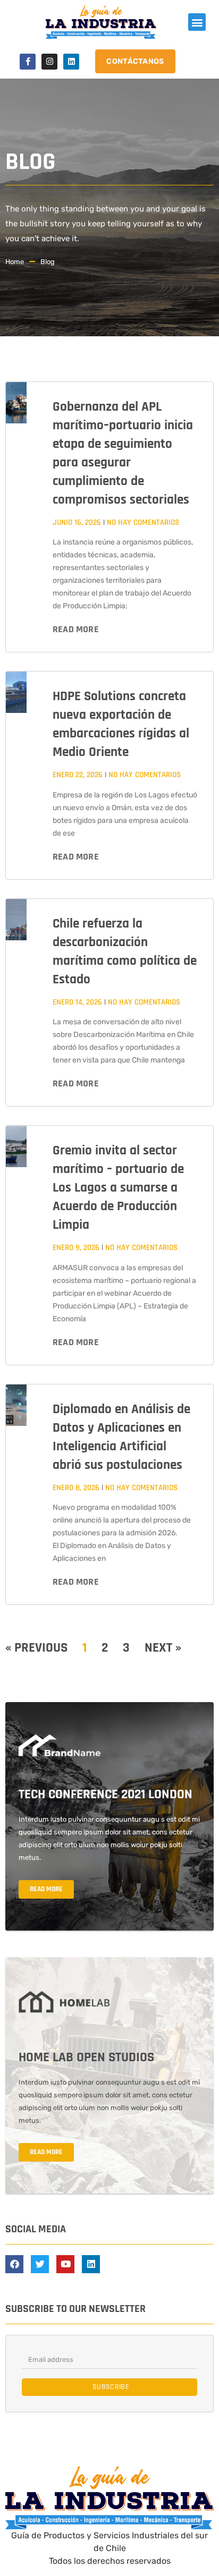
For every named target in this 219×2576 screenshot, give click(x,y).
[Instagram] (49, 62)
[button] (197, 22)
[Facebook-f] (28, 62)
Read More (76, 629)
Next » (163, 1648)
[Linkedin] (71, 62)
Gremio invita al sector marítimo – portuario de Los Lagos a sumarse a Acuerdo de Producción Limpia (118, 1188)
